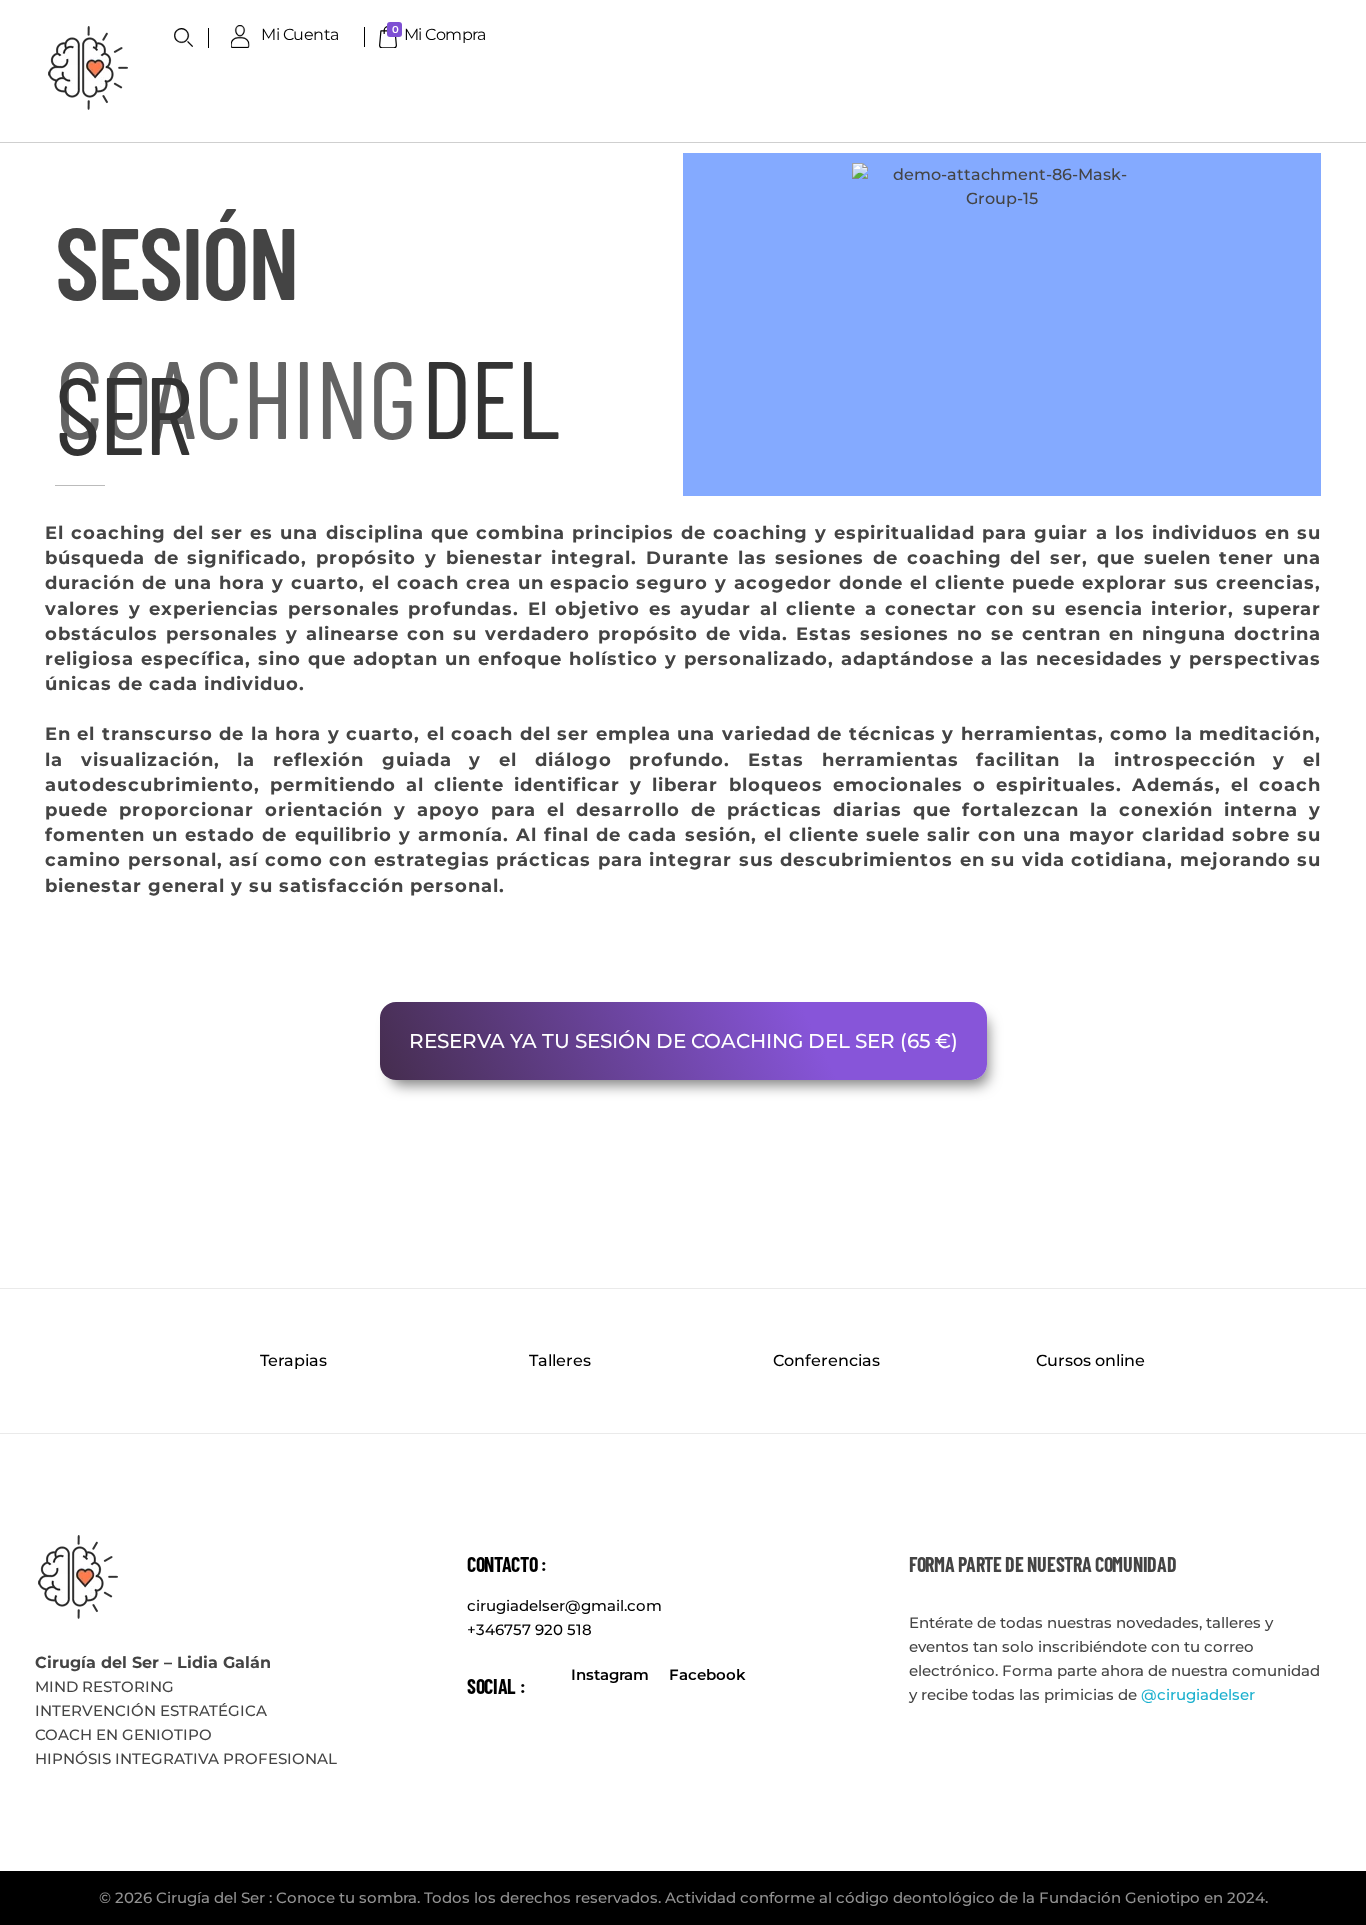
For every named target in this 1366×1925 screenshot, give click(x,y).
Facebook (707, 1674)
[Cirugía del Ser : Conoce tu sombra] (87, 67)
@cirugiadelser (1198, 1694)
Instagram (610, 1674)
